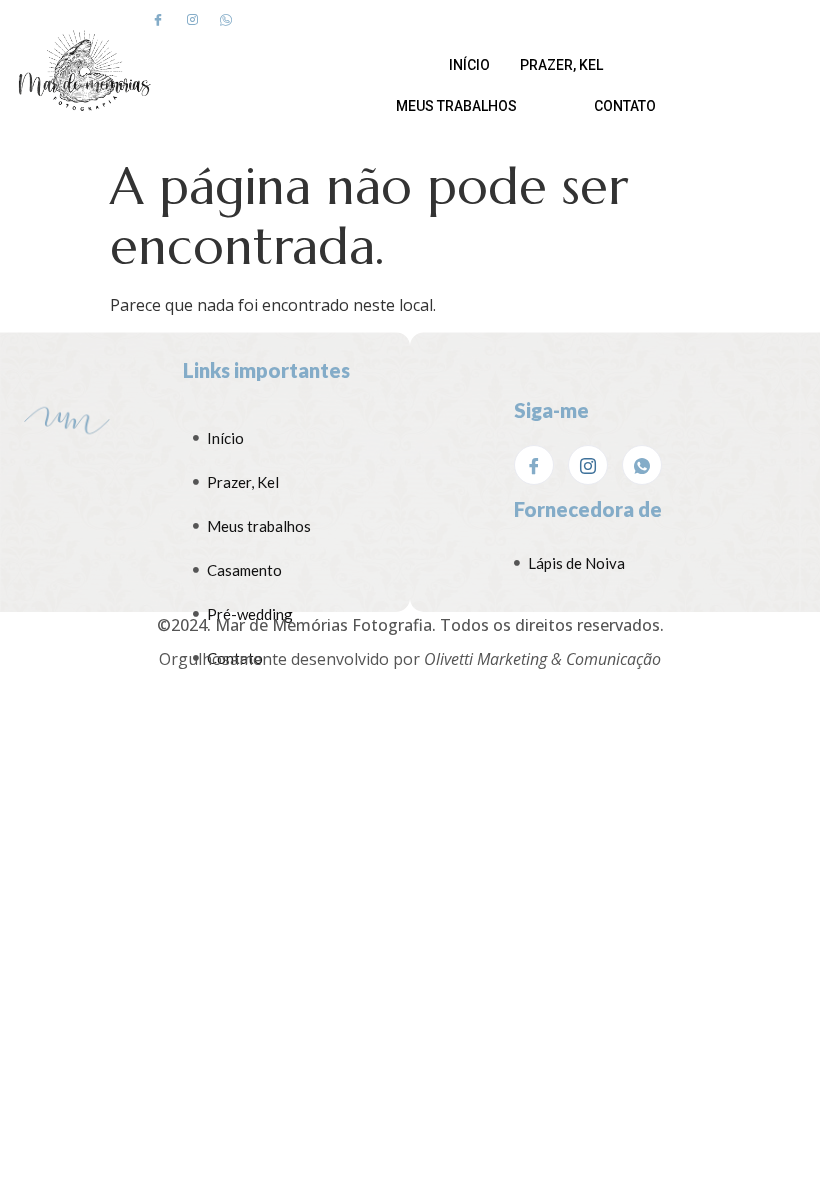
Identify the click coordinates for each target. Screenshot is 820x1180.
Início (469, 65)
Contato (625, 106)
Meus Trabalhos (456, 106)
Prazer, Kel (561, 65)
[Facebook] (158, 19)
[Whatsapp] (226, 19)
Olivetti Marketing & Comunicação (542, 659)
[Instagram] (192, 19)
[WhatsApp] (642, 465)
